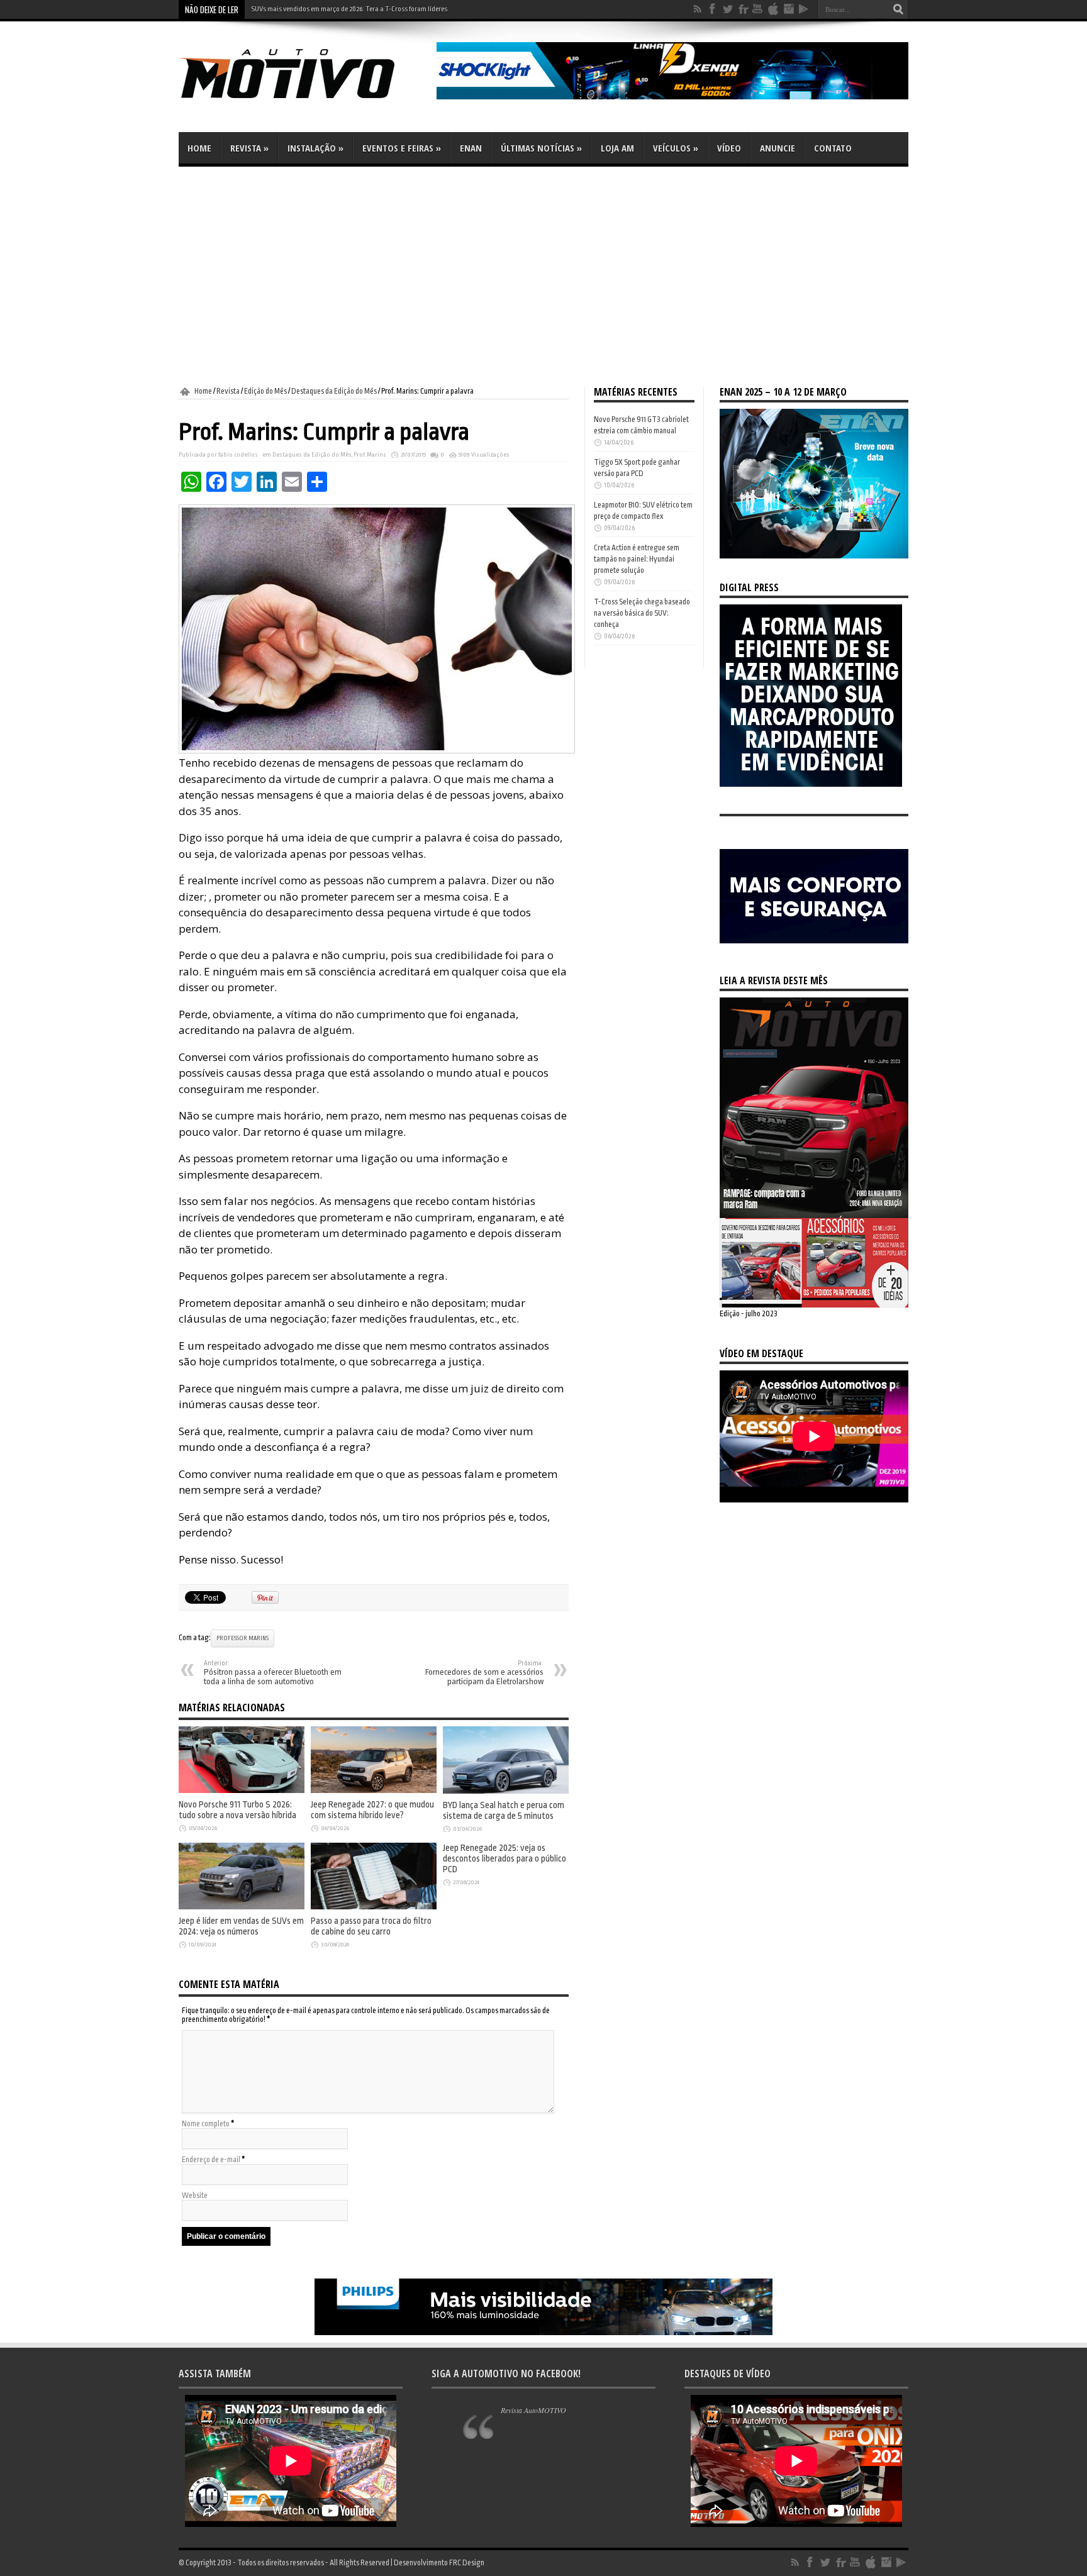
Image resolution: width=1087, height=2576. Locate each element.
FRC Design (467, 2563)
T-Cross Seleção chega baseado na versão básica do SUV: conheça (642, 613)
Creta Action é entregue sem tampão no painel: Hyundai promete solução (637, 559)
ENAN (471, 148)
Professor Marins (242, 1638)
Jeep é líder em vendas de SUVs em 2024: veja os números (241, 1926)
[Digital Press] (811, 784)
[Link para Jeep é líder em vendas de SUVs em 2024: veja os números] (242, 1907)
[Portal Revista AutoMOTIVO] (304, 101)
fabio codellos (238, 455)
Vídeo (729, 148)
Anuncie (778, 148)
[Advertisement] (543, 277)
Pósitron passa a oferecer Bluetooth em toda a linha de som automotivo (273, 1673)
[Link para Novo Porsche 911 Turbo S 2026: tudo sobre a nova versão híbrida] (242, 1790)
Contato (833, 148)
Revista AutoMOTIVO (533, 2410)
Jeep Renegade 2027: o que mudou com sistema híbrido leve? (372, 1810)
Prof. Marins (370, 455)
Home (199, 148)
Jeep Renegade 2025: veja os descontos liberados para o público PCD (504, 1859)
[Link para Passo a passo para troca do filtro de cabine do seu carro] (374, 1907)
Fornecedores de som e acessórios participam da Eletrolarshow (484, 1673)
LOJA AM (617, 148)
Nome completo (206, 2124)
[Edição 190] (814, 1305)
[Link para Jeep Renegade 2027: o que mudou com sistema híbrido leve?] (374, 1790)
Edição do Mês (265, 391)
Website (195, 2196)
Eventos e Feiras (402, 148)
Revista (249, 148)
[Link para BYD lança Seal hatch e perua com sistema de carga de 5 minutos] (506, 1791)
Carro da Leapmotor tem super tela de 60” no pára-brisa (332, 9)
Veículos (676, 148)
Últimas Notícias (541, 148)
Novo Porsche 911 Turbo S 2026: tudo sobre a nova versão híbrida (237, 1810)
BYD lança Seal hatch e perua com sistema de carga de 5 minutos (504, 1811)
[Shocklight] (672, 97)
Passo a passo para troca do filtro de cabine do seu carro (371, 1926)
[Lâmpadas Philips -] (543, 2333)
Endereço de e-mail (211, 2160)
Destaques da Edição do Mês (334, 391)
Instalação (315, 148)
